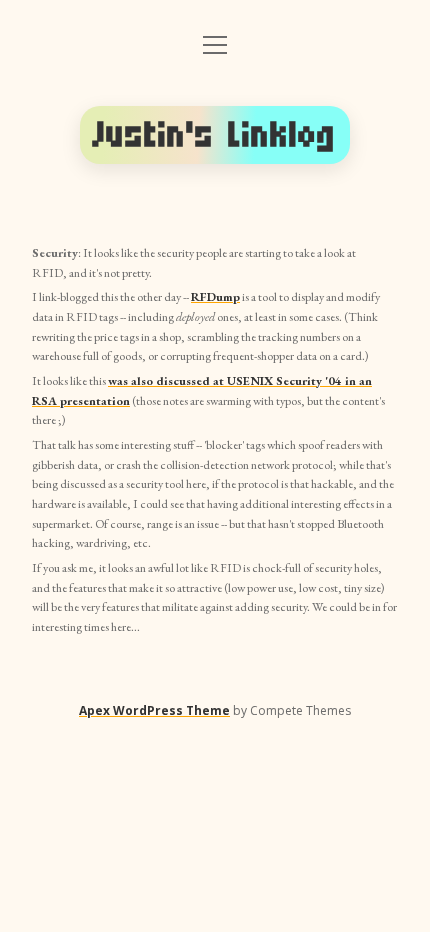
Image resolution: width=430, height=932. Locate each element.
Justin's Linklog (215, 134)
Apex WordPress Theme (154, 710)
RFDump (215, 297)
